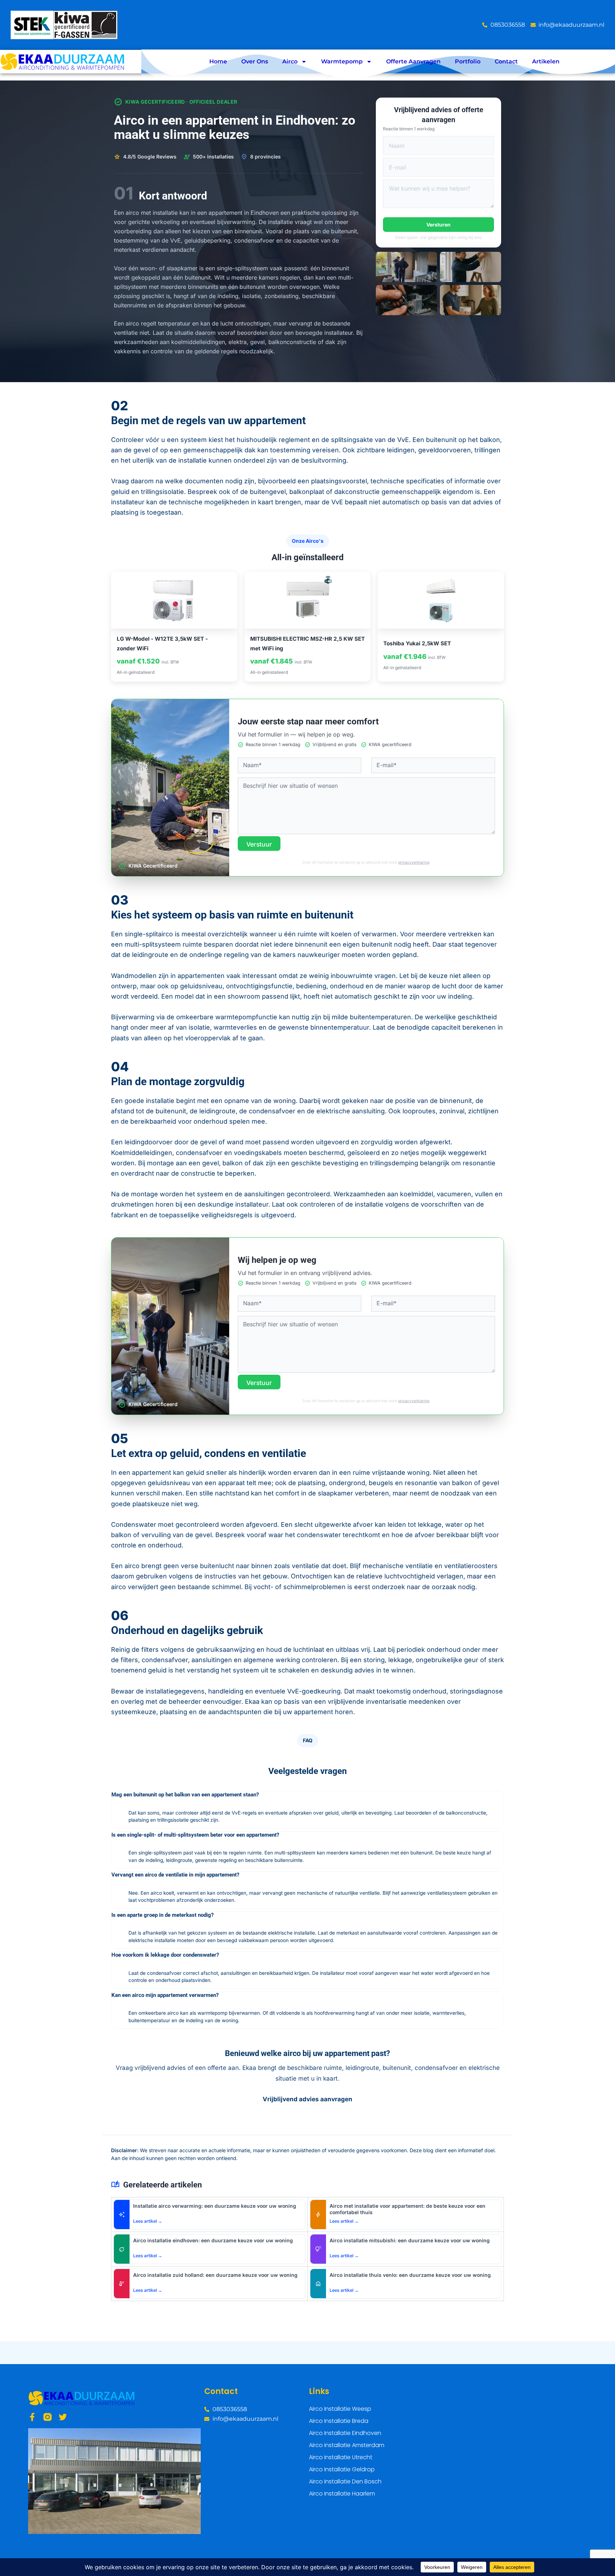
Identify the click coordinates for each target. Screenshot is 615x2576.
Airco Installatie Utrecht (341, 2457)
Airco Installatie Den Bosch (345, 2481)
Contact (506, 61)
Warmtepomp (342, 61)
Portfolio (468, 61)
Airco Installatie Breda (339, 2421)
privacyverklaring (414, 862)
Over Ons (255, 61)
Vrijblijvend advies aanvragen (307, 2099)
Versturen (438, 225)
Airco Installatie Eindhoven (345, 2433)
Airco (290, 61)
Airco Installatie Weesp (340, 2409)
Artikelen (546, 61)
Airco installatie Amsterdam (347, 2445)
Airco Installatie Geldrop (342, 2469)
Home (218, 61)
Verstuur (259, 844)
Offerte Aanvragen (413, 61)
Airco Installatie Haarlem (342, 2494)
